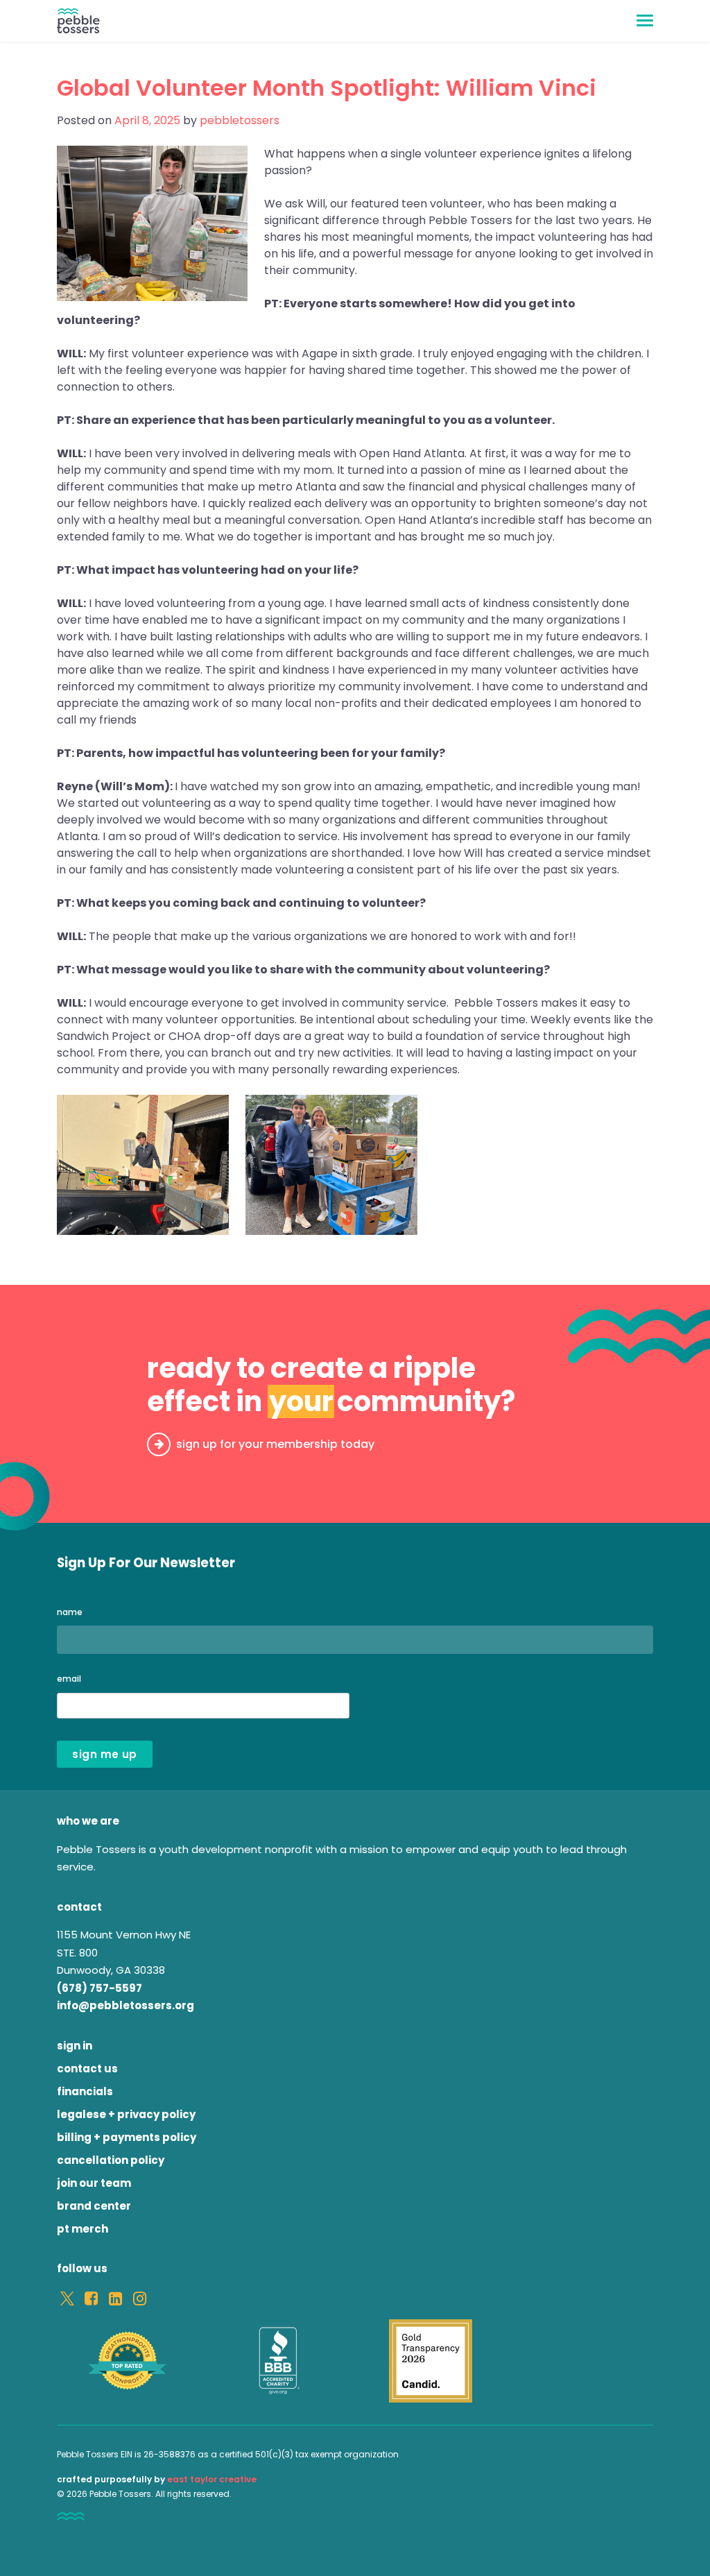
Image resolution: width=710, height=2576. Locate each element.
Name (70, 1612)
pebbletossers (240, 120)
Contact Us (87, 2069)
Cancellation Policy (111, 2160)
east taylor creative (212, 2479)
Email (69, 1679)
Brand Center (94, 2206)
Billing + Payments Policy (127, 2137)
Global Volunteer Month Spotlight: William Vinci (327, 88)
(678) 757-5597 (99, 1988)
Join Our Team (94, 2183)
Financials (85, 2091)
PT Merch (83, 2229)
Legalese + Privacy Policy (126, 2114)
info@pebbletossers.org (125, 2005)
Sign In (75, 2046)
